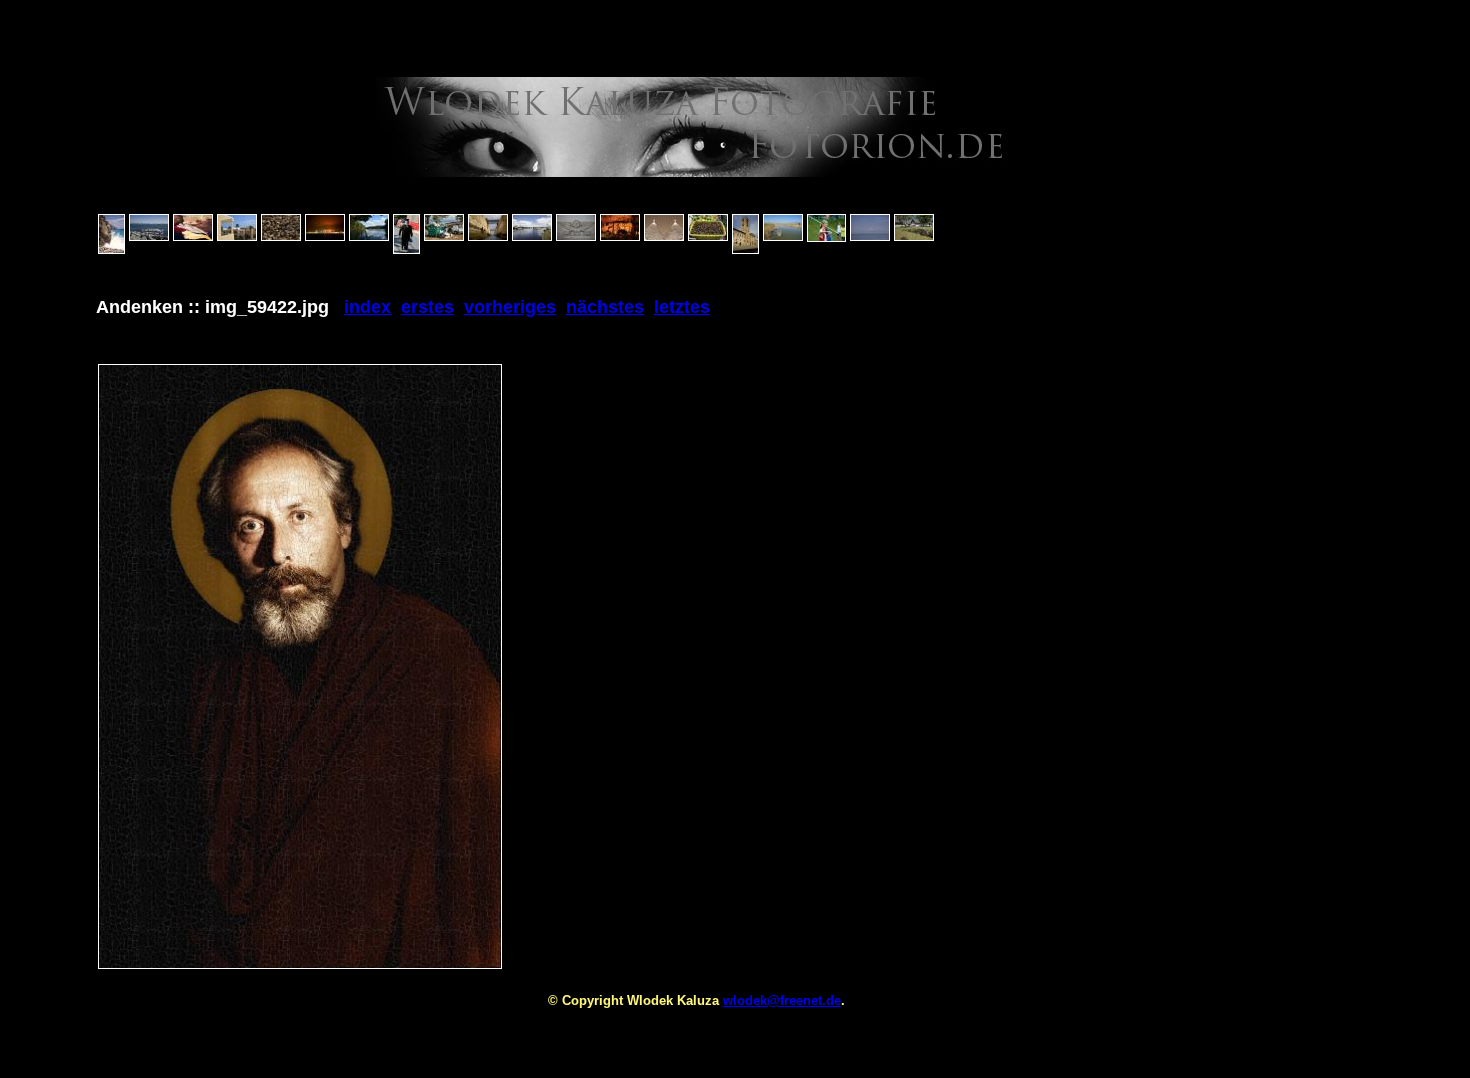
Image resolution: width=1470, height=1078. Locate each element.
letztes (682, 307)
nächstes (605, 307)
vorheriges (510, 307)
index (367, 307)
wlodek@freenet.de (782, 1000)
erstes (427, 307)
